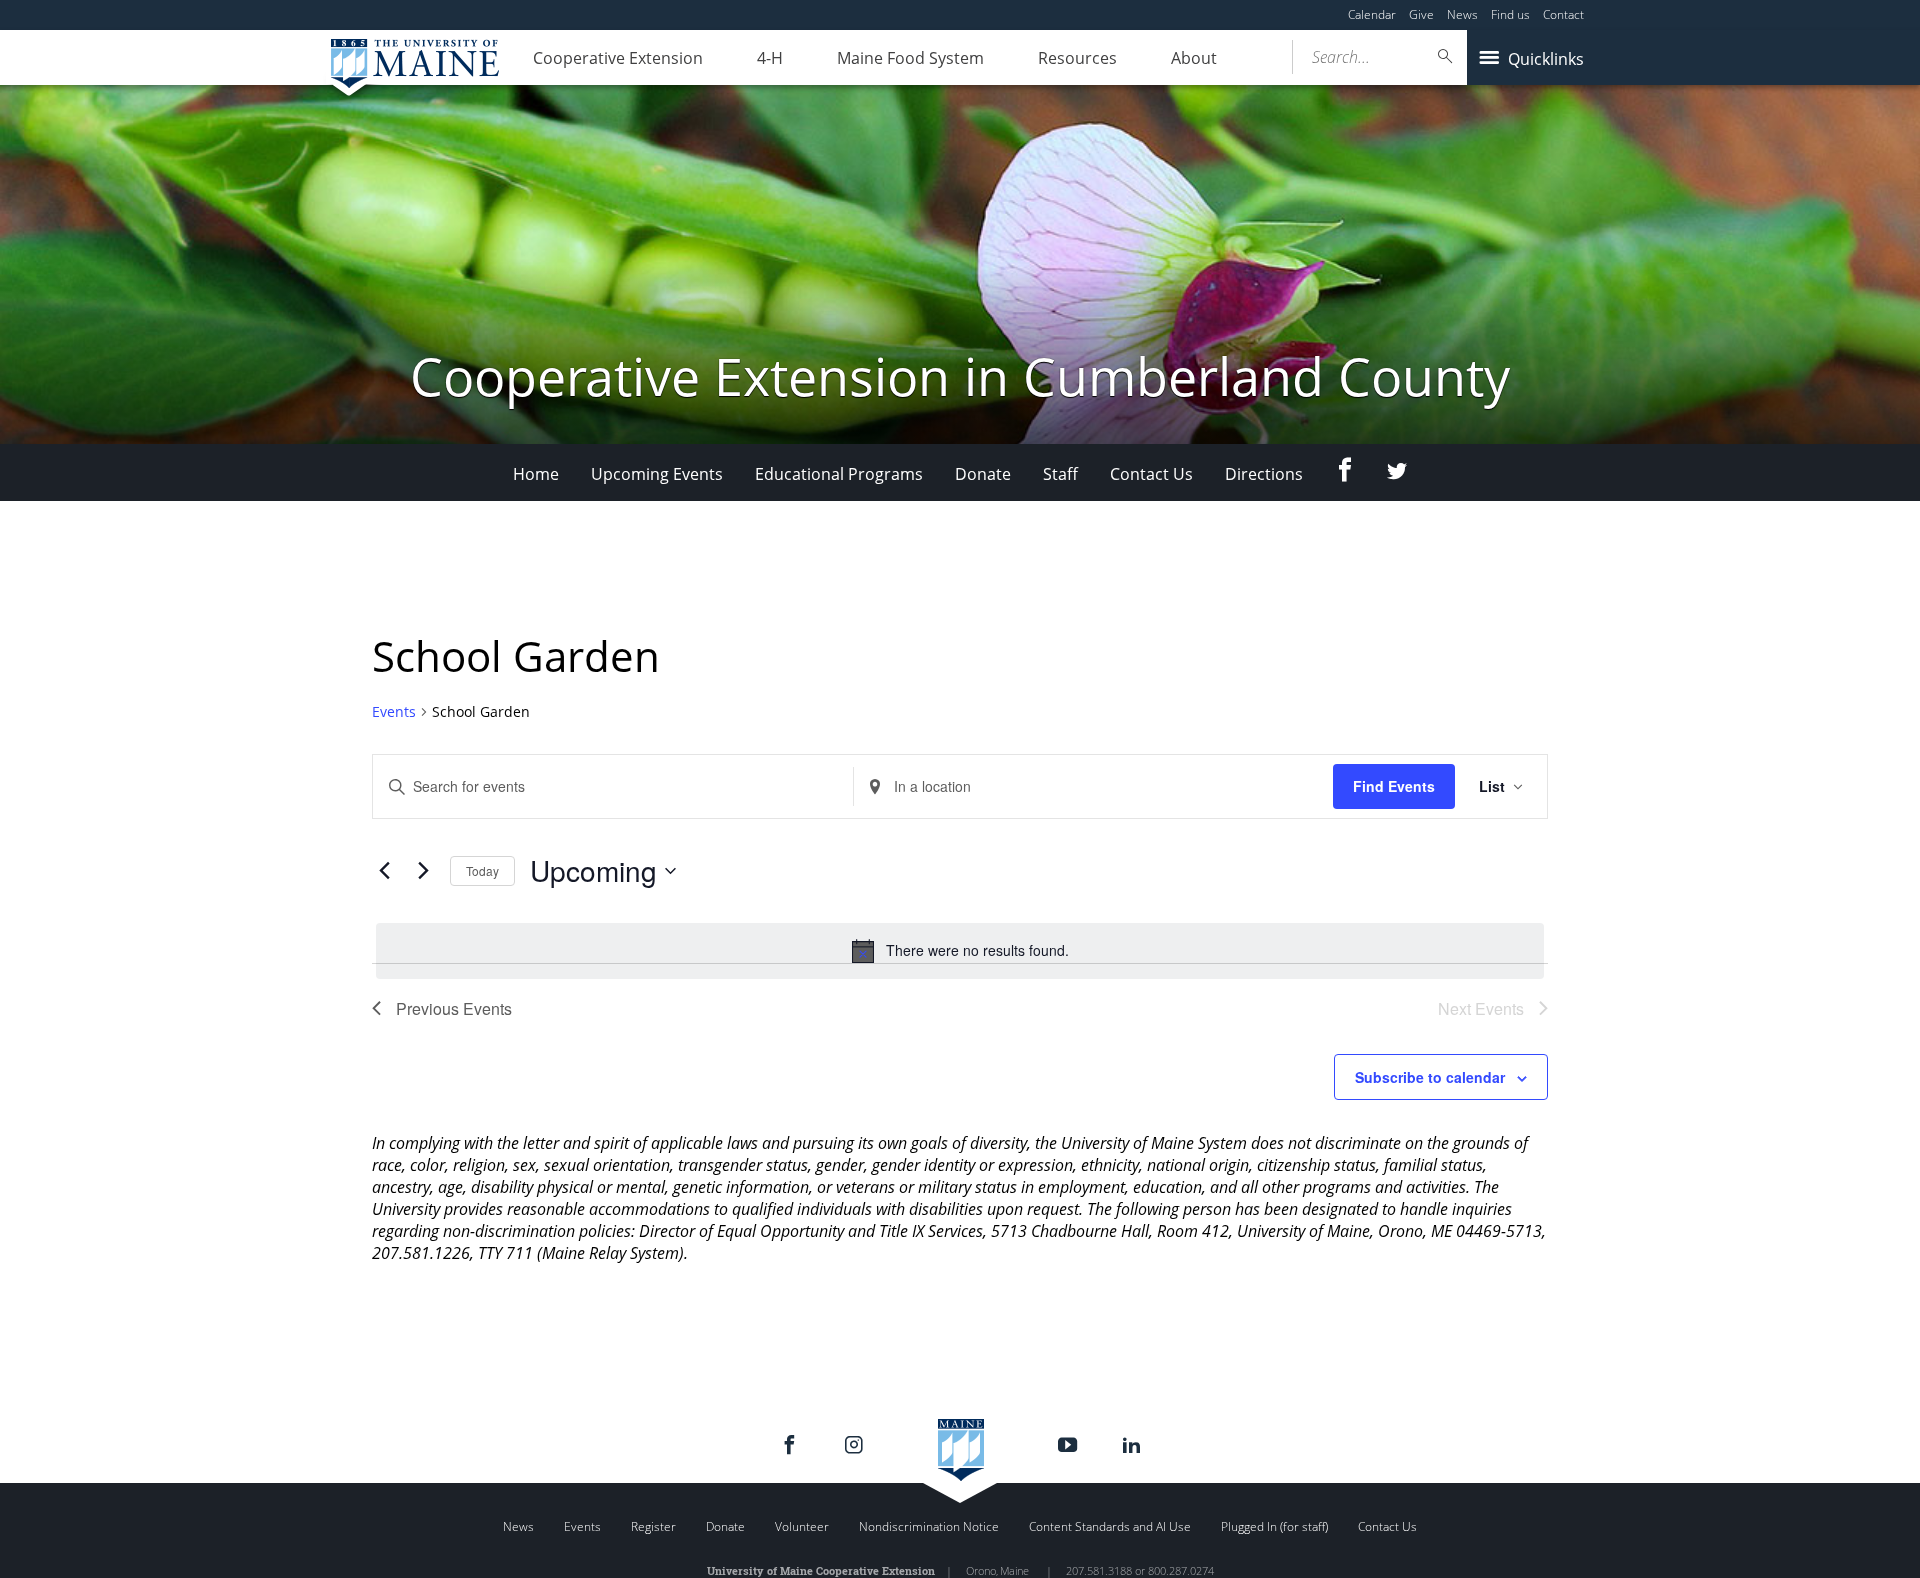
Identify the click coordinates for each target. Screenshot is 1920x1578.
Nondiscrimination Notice (929, 1526)
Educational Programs (839, 474)
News (1462, 14)
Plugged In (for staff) (1274, 1526)
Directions (1264, 474)
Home (536, 474)
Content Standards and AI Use (1110, 1526)
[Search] (1446, 56)
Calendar (1372, 14)
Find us (1510, 14)
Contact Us (1151, 474)
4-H (770, 58)
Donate (983, 474)
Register (653, 1526)
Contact (1563, 14)
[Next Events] (423, 871)
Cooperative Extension (618, 58)
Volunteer (802, 1526)
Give (1421, 14)
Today (482, 870)
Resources (1077, 58)
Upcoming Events (657, 474)
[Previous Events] (384, 871)
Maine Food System (910, 58)
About (1194, 58)
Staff (1060, 474)
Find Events (1394, 786)
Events (394, 711)
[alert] (960, 951)
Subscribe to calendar (1430, 1077)
